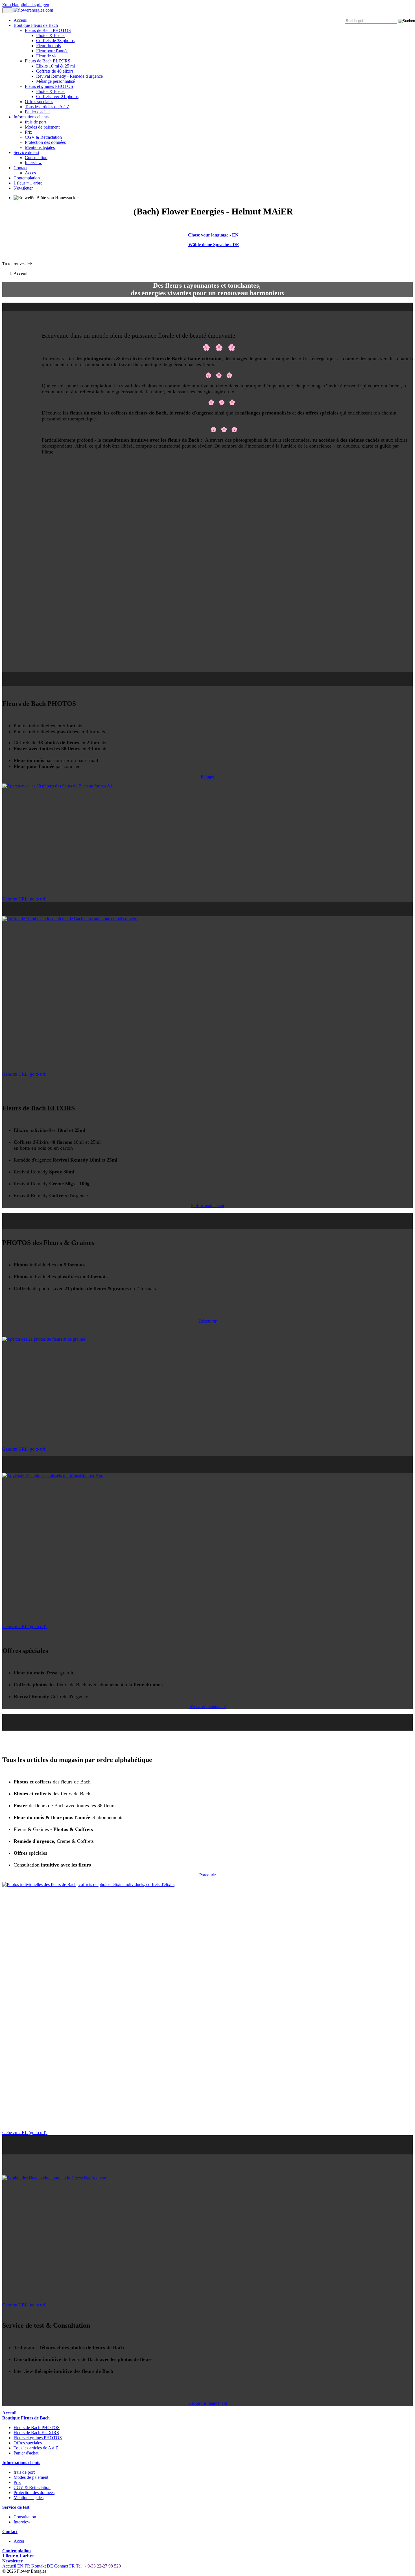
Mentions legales (40, 147)
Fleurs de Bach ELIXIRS (48, 61)
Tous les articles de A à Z (47, 107)
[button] (208, 776)
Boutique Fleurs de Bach (36, 25)
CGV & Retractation (43, 137)
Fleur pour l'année (52, 51)
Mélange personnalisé (55, 81)
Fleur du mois (48, 46)
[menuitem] (207, 20)
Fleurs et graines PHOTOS (49, 86)
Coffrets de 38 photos (55, 41)
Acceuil (20, 20)
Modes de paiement (42, 127)
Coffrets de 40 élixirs (55, 71)
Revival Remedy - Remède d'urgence (69, 76)
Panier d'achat (37, 112)
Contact (20, 168)
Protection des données (45, 142)
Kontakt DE (42, 2566)
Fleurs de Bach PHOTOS (48, 30)
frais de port (35, 122)
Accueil (9, 2566)
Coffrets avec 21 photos (57, 96)
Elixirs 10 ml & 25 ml (55, 66)
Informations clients (31, 117)
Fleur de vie (47, 56)
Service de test (26, 152)
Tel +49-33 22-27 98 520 (98, 2566)
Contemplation (27, 178)
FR (27, 2566)
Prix (29, 132)
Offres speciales (39, 102)
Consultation (36, 158)
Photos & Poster (51, 35)
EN (20, 2566)
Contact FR (65, 2566)
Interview (33, 163)
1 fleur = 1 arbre (28, 183)
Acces (30, 173)
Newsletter (23, 188)
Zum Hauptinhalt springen (26, 5)
